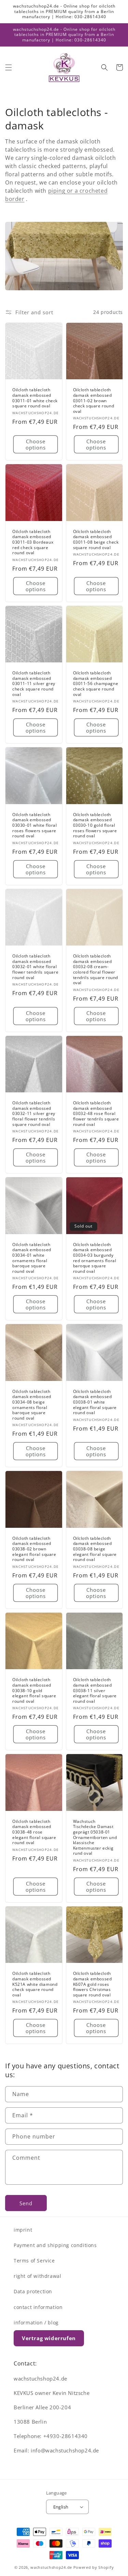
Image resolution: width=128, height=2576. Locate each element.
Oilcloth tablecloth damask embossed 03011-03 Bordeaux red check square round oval (33, 542)
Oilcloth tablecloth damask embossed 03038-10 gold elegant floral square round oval (34, 1690)
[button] (9, 67)
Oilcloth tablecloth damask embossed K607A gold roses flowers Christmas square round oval (93, 1984)
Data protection (33, 2291)
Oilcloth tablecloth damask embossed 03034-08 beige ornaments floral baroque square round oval (32, 1405)
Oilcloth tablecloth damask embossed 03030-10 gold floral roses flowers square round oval (95, 825)
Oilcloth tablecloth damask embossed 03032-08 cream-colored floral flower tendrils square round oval (96, 969)
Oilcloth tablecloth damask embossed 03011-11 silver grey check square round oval (34, 684)
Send (26, 2203)
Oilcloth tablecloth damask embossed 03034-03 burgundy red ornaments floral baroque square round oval (95, 1258)
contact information (38, 2307)
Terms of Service (34, 2261)
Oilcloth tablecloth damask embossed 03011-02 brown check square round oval (94, 401)
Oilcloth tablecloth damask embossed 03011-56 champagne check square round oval (96, 684)
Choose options (36, 444)
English (61, 2507)
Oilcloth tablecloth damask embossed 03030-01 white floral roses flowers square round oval (35, 825)
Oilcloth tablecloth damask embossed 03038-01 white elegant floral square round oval (95, 1402)
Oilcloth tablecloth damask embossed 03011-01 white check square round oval (35, 398)
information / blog (36, 2323)
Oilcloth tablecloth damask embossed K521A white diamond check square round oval (35, 1984)
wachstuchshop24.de (51, 2567)
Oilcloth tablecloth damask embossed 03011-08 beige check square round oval (96, 540)
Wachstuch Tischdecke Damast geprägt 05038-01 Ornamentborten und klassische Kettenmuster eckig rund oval (95, 1837)
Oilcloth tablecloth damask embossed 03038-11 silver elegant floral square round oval (95, 1690)
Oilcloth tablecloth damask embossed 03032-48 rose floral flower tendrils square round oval (96, 1114)
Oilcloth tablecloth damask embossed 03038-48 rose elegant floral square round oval (34, 1832)
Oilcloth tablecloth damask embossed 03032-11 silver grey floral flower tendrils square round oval (34, 1114)
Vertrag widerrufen (49, 2338)
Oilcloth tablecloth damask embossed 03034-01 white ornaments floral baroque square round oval (32, 1258)
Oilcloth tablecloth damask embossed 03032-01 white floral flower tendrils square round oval (35, 967)
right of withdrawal (37, 2276)
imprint (23, 2230)
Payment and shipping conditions (55, 2245)
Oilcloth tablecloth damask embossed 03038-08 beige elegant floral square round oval (95, 1549)
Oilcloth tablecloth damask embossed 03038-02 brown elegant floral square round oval (34, 1549)
